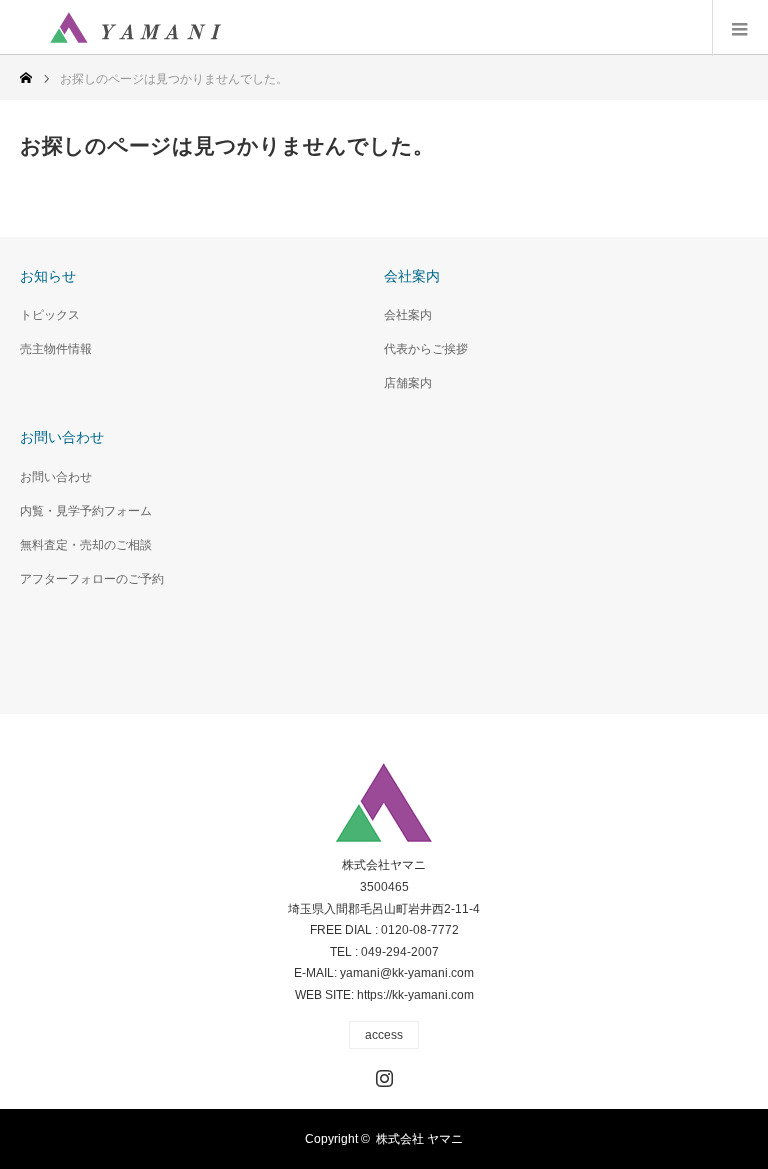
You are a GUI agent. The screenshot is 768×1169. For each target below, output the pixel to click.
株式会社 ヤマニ (419, 1139)
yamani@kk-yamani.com (407, 973)
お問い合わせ (56, 477)
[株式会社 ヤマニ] (135, 28)
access (384, 1035)
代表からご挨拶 (426, 349)
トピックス (50, 315)
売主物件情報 (56, 349)
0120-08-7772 (420, 930)
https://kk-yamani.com (415, 995)
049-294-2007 (400, 952)
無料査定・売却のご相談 (86, 545)
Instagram (382, 1074)
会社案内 (408, 315)
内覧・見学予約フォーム (86, 511)
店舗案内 (408, 383)
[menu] (740, 28)
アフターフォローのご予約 (92, 579)
